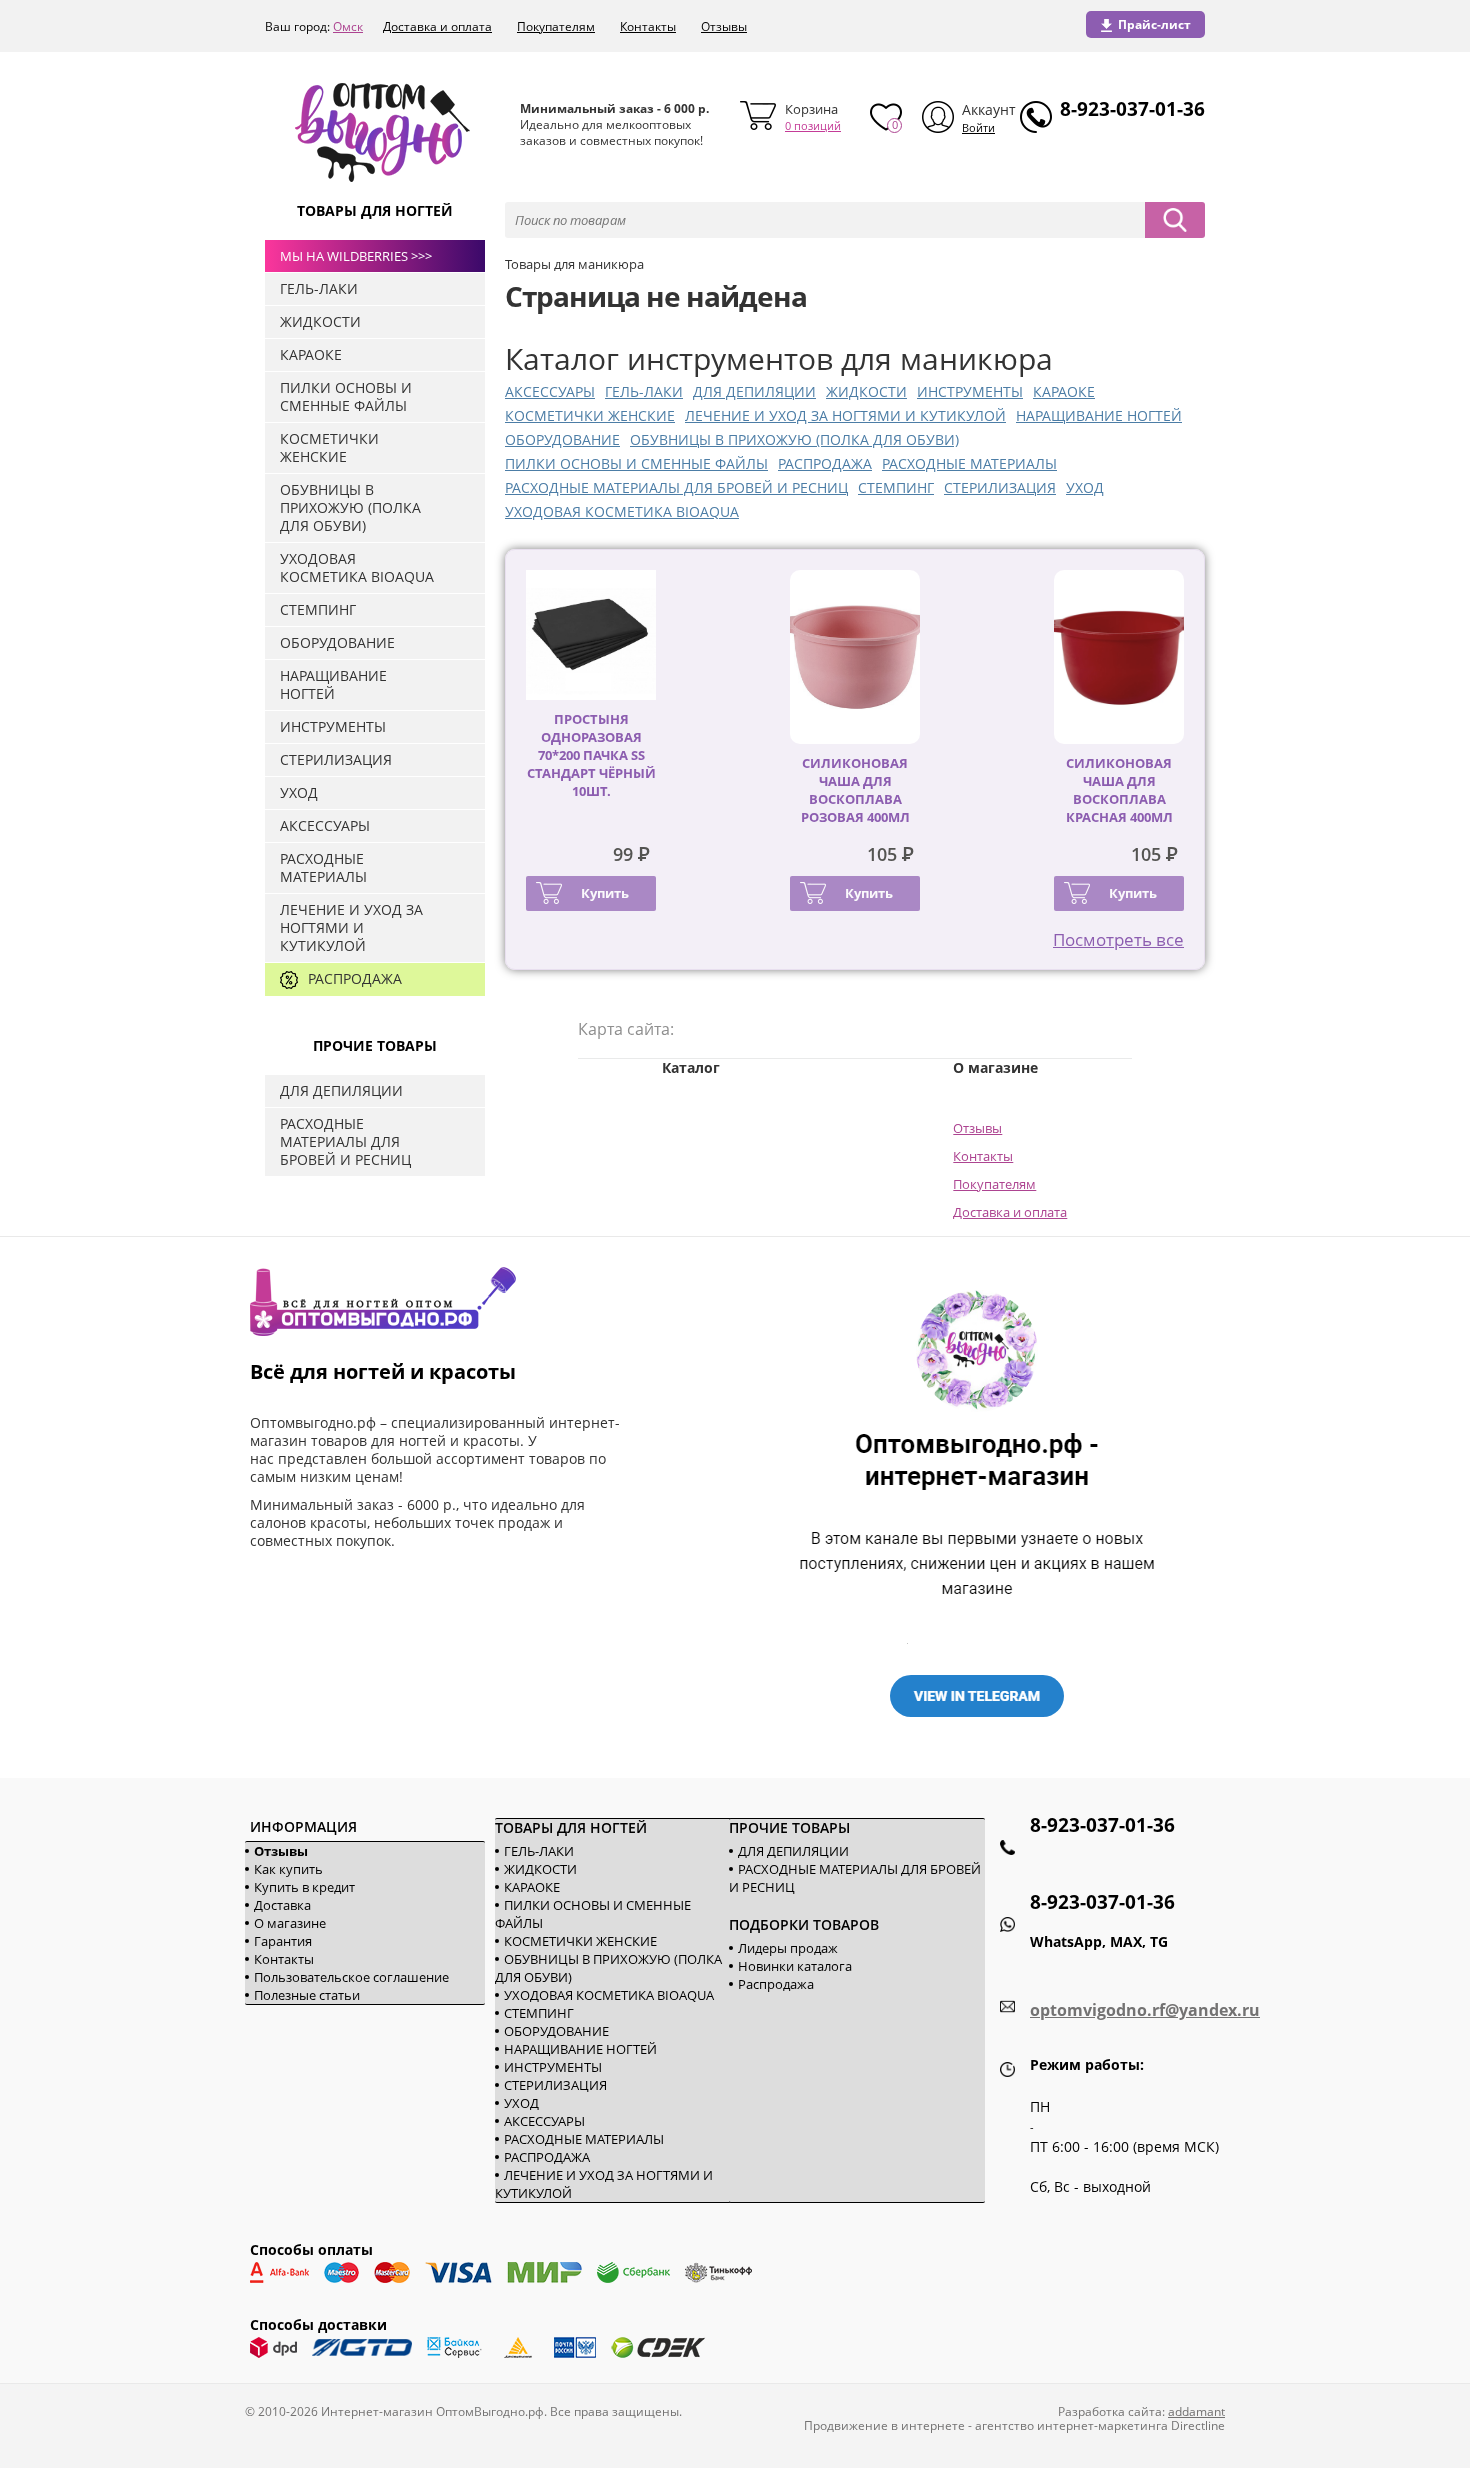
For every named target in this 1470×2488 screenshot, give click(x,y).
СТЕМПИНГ (896, 487)
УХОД (1085, 487)
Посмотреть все (1118, 939)
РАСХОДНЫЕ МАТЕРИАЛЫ (969, 463)
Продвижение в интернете (884, 2425)
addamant (1196, 2411)
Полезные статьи (307, 1995)
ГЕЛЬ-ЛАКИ (644, 391)
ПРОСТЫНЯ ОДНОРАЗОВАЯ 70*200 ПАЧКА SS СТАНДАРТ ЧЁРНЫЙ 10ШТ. (591, 755)
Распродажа (776, 1984)
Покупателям (556, 26)
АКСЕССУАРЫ (550, 391)
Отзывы (724, 26)
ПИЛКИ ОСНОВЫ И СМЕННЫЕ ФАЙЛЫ (636, 463)
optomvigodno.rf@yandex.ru (1145, 2010)
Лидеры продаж (788, 1948)
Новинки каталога (795, 1966)
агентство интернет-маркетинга (1071, 2425)
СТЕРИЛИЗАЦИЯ (1000, 487)
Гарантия (283, 1941)
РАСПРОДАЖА (825, 463)
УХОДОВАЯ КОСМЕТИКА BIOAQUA (622, 511)
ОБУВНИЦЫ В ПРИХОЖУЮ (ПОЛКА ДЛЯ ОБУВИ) (794, 439)
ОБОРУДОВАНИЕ (562, 439)
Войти (978, 127)
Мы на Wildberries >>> (356, 256)
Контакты (648, 26)
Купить (605, 893)
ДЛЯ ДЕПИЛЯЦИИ (754, 391)
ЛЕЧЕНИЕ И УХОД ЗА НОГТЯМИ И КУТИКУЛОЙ (845, 415)
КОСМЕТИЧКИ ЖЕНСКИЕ (590, 415)
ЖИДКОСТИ (866, 391)
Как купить (288, 1869)
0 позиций (813, 125)
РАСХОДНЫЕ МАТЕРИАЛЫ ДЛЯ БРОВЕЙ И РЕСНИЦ (676, 487)
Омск (348, 26)
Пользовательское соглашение (351, 1977)
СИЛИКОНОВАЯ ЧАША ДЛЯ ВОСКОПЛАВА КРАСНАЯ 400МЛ (1119, 790)
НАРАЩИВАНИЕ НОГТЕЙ (1099, 415)
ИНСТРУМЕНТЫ (970, 391)
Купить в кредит (304, 1887)
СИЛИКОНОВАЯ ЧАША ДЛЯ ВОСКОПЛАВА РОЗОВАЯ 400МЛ (855, 790)
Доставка (282, 1905)
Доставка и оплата (437, 26)
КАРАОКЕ (1064, 391)
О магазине (290, 1923)
